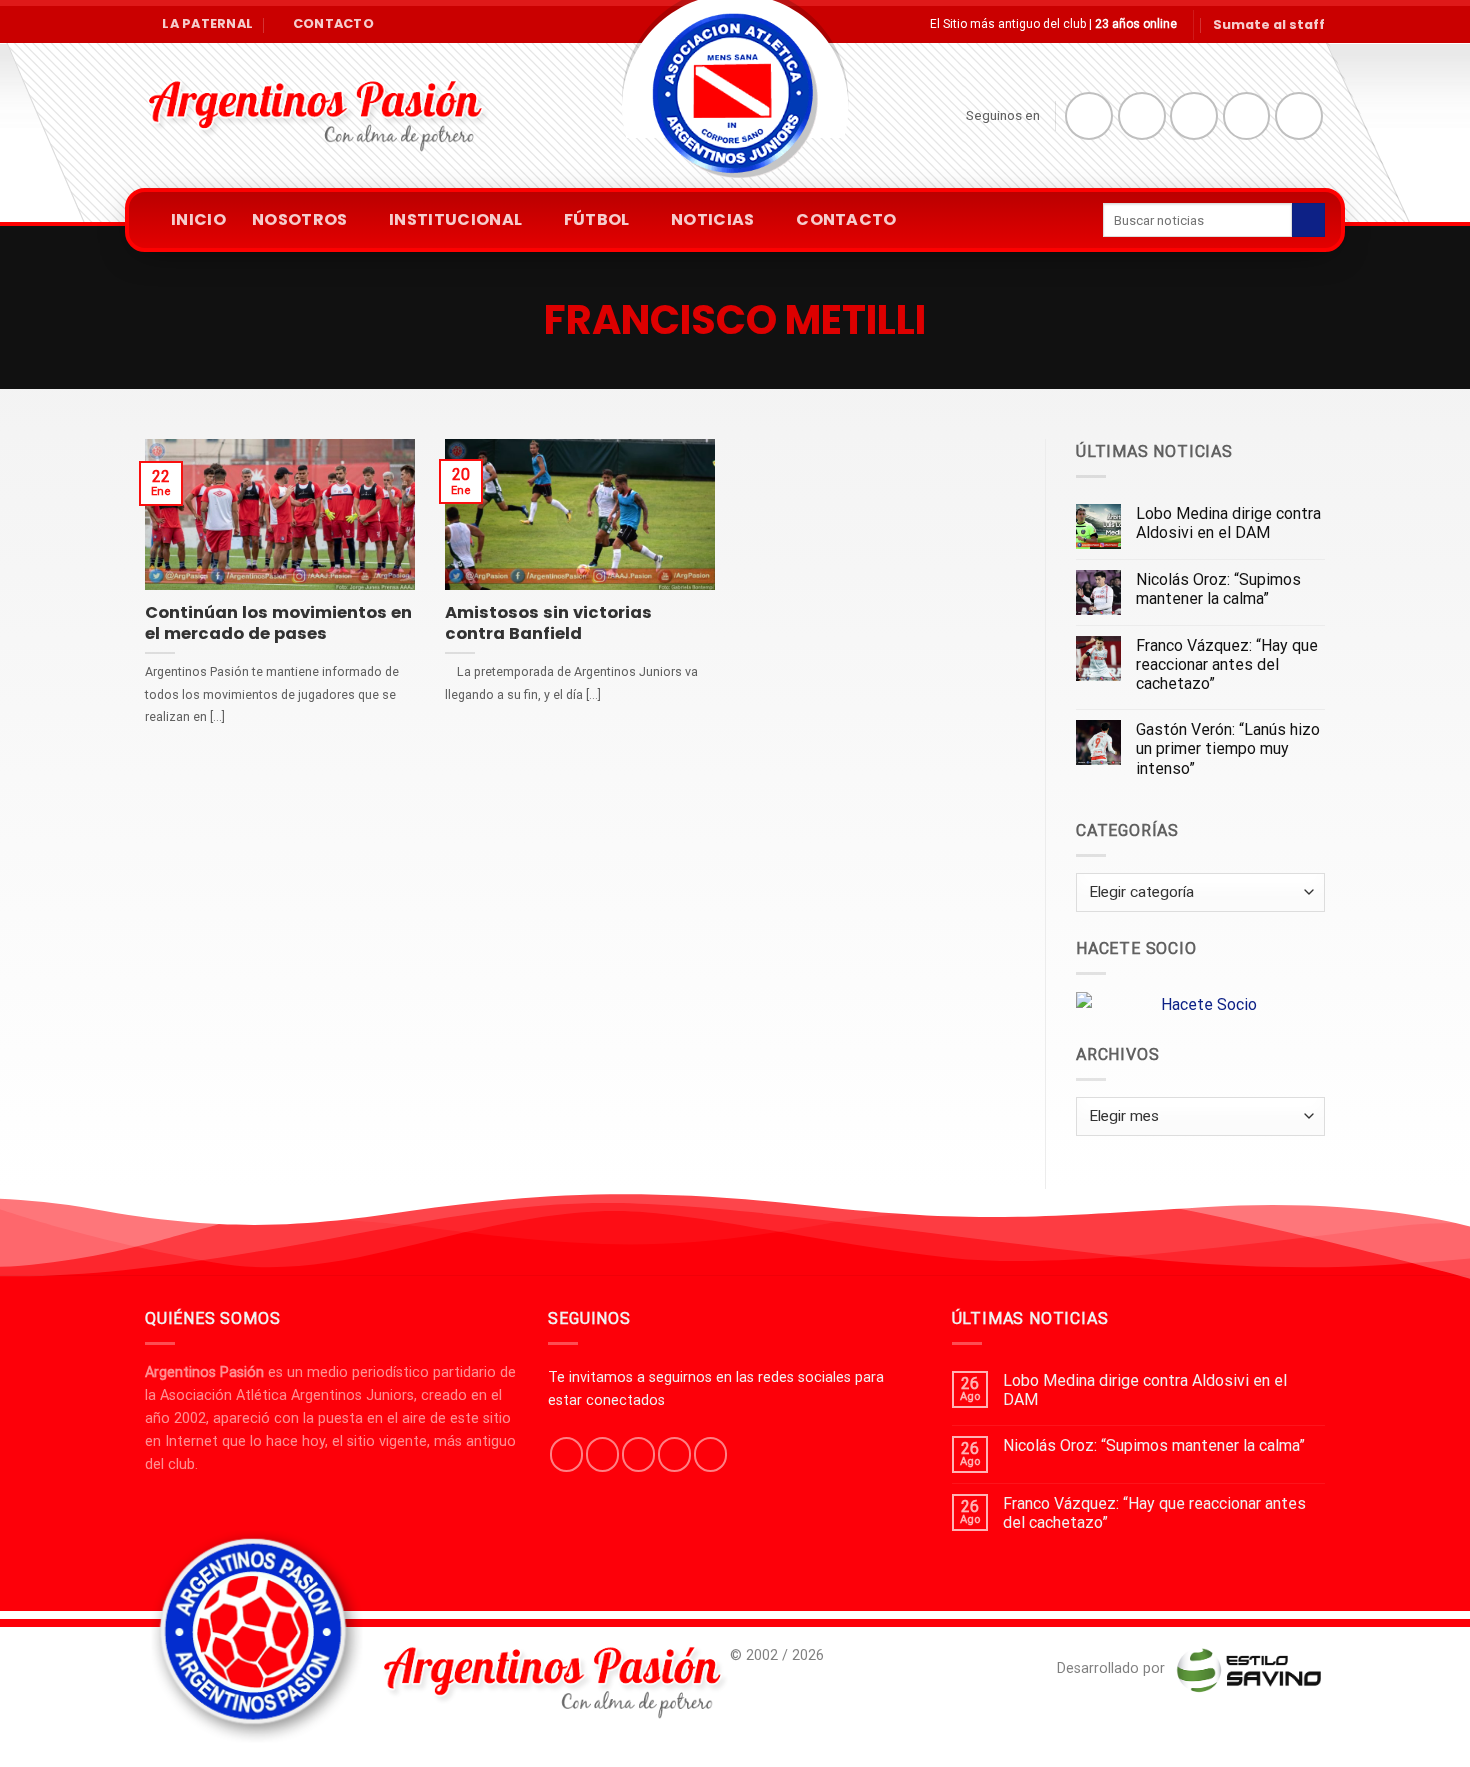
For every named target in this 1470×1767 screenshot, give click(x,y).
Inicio (198, 219)
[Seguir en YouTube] (1299, 116)
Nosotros (300, 219)
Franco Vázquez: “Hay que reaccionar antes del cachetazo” (1227, 664)
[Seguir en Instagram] (1142, 116)
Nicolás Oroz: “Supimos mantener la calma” (1218, 589)
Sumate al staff (1269, 24)
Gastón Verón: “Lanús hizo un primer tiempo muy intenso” (1228, 748)
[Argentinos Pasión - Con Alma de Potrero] (735, 100)
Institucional (455, 219)
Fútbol (597, 219)
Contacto (846, 219)
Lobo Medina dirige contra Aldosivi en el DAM (1228, 523)
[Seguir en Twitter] (1194, 116)
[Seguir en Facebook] (1089, 116)
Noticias (713, 219)
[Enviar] (1308, 220)
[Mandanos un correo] (1247, 116)
